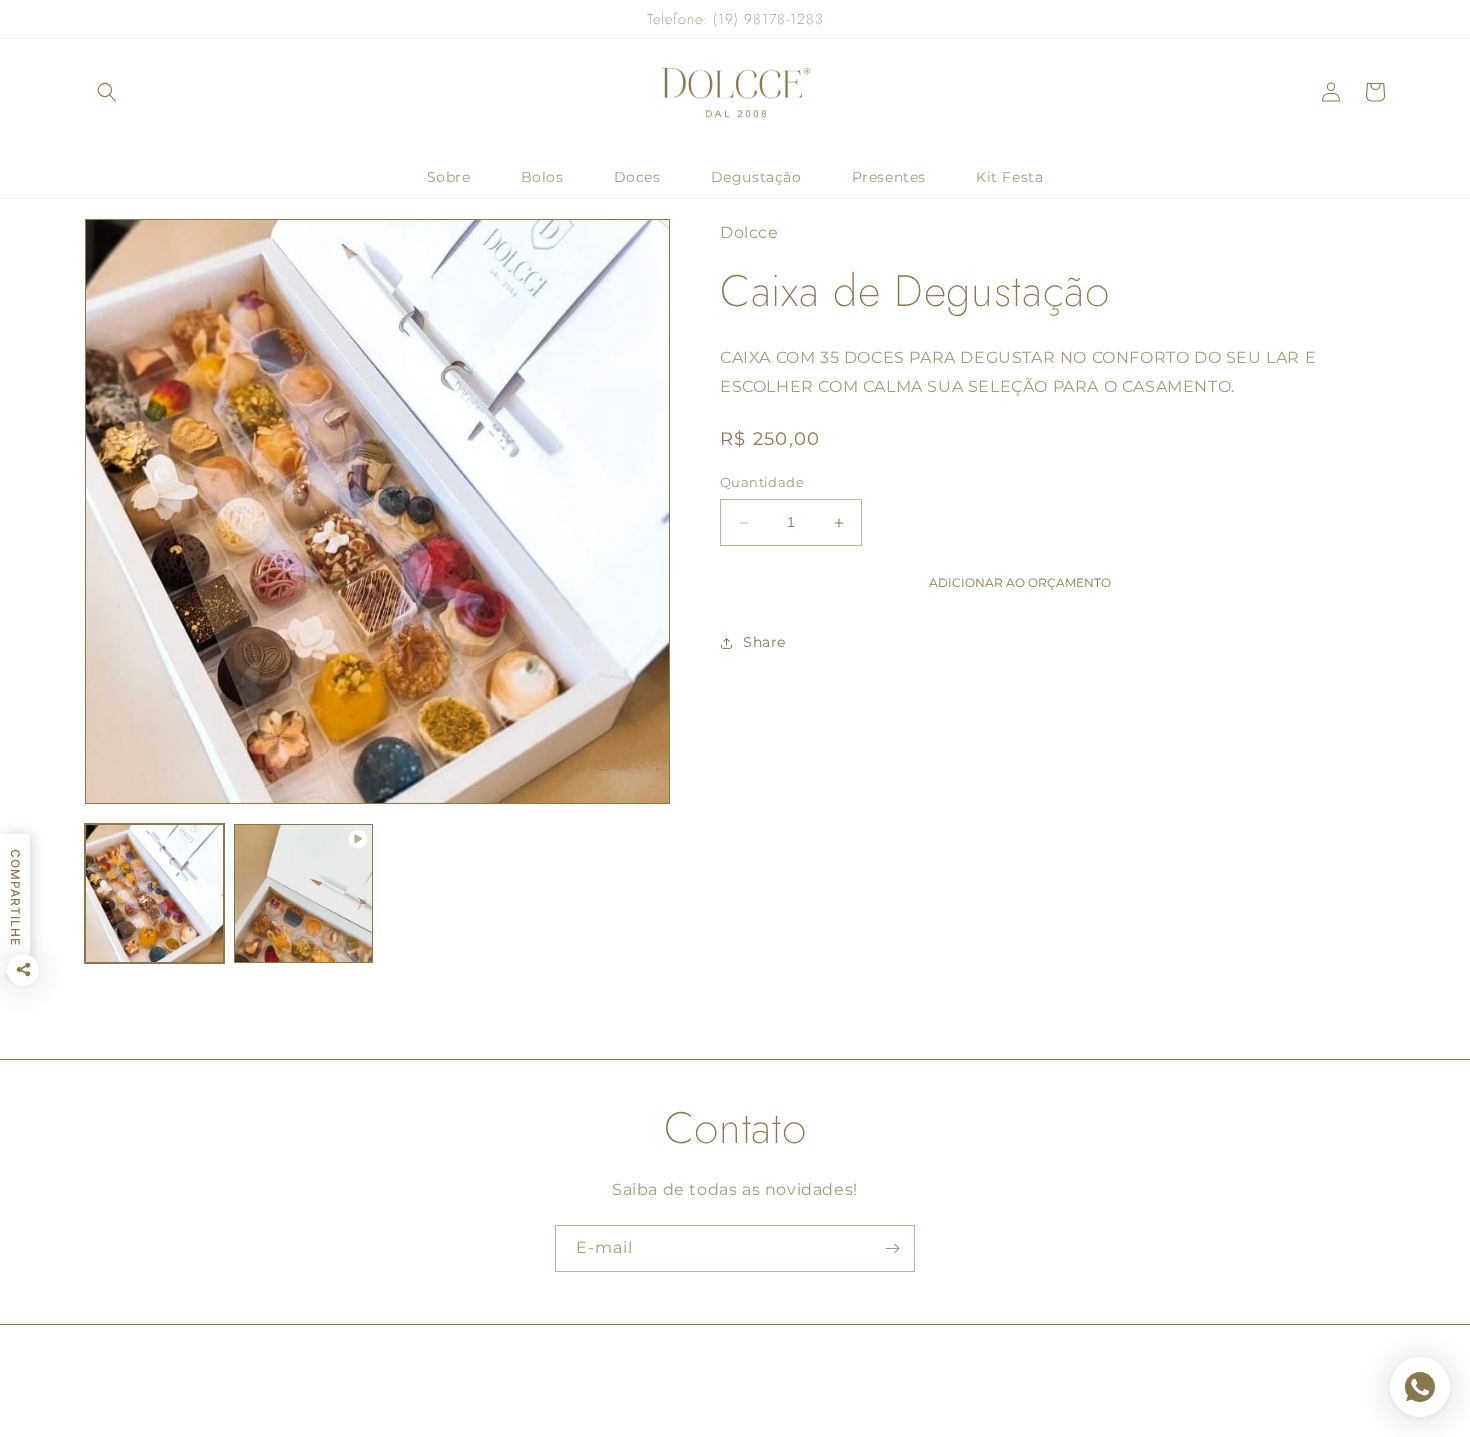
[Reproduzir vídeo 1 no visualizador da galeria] (303, 893)
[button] (107, 92)
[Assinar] (892, 1248)
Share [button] (764, 642)
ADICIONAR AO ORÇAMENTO (1020, 582)
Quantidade (762, 483)
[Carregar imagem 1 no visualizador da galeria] (154, 893)
